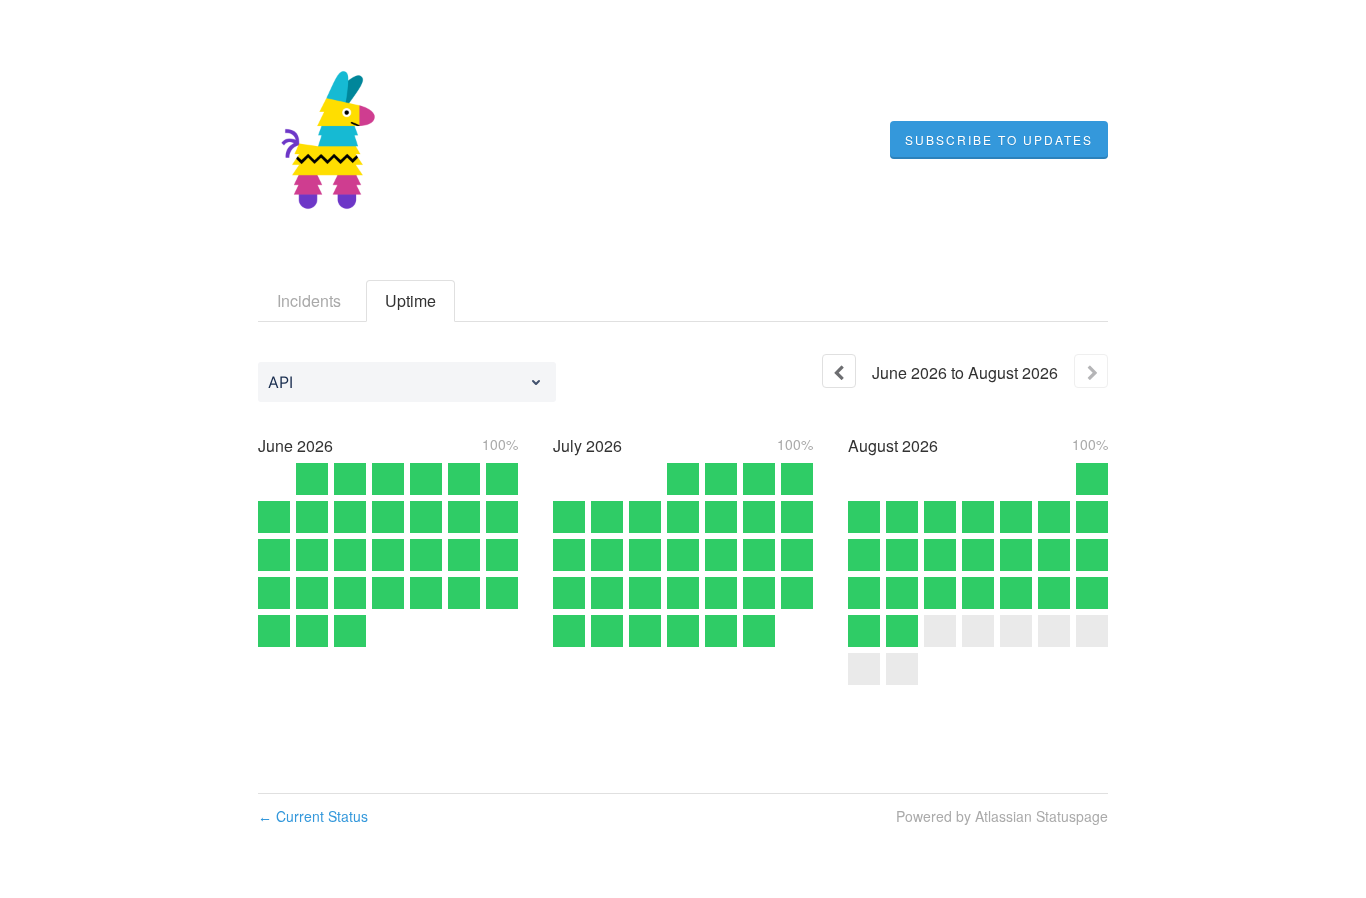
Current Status (313, 816)
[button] (999, 140)
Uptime (410, 300)
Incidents (309, 300)
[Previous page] (839, 371)
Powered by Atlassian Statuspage (1002, 816)
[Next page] (1091, 371)
